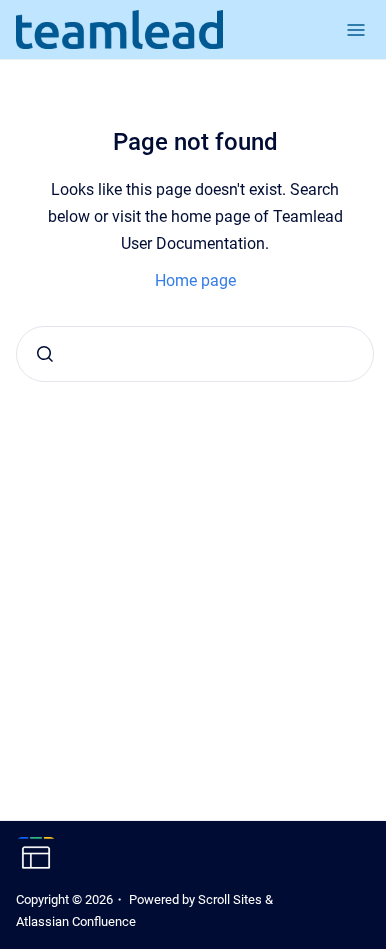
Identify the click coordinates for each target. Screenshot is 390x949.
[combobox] (195, 354)
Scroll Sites (230, 899)
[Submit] (45, 354)
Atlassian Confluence (76, 921)
